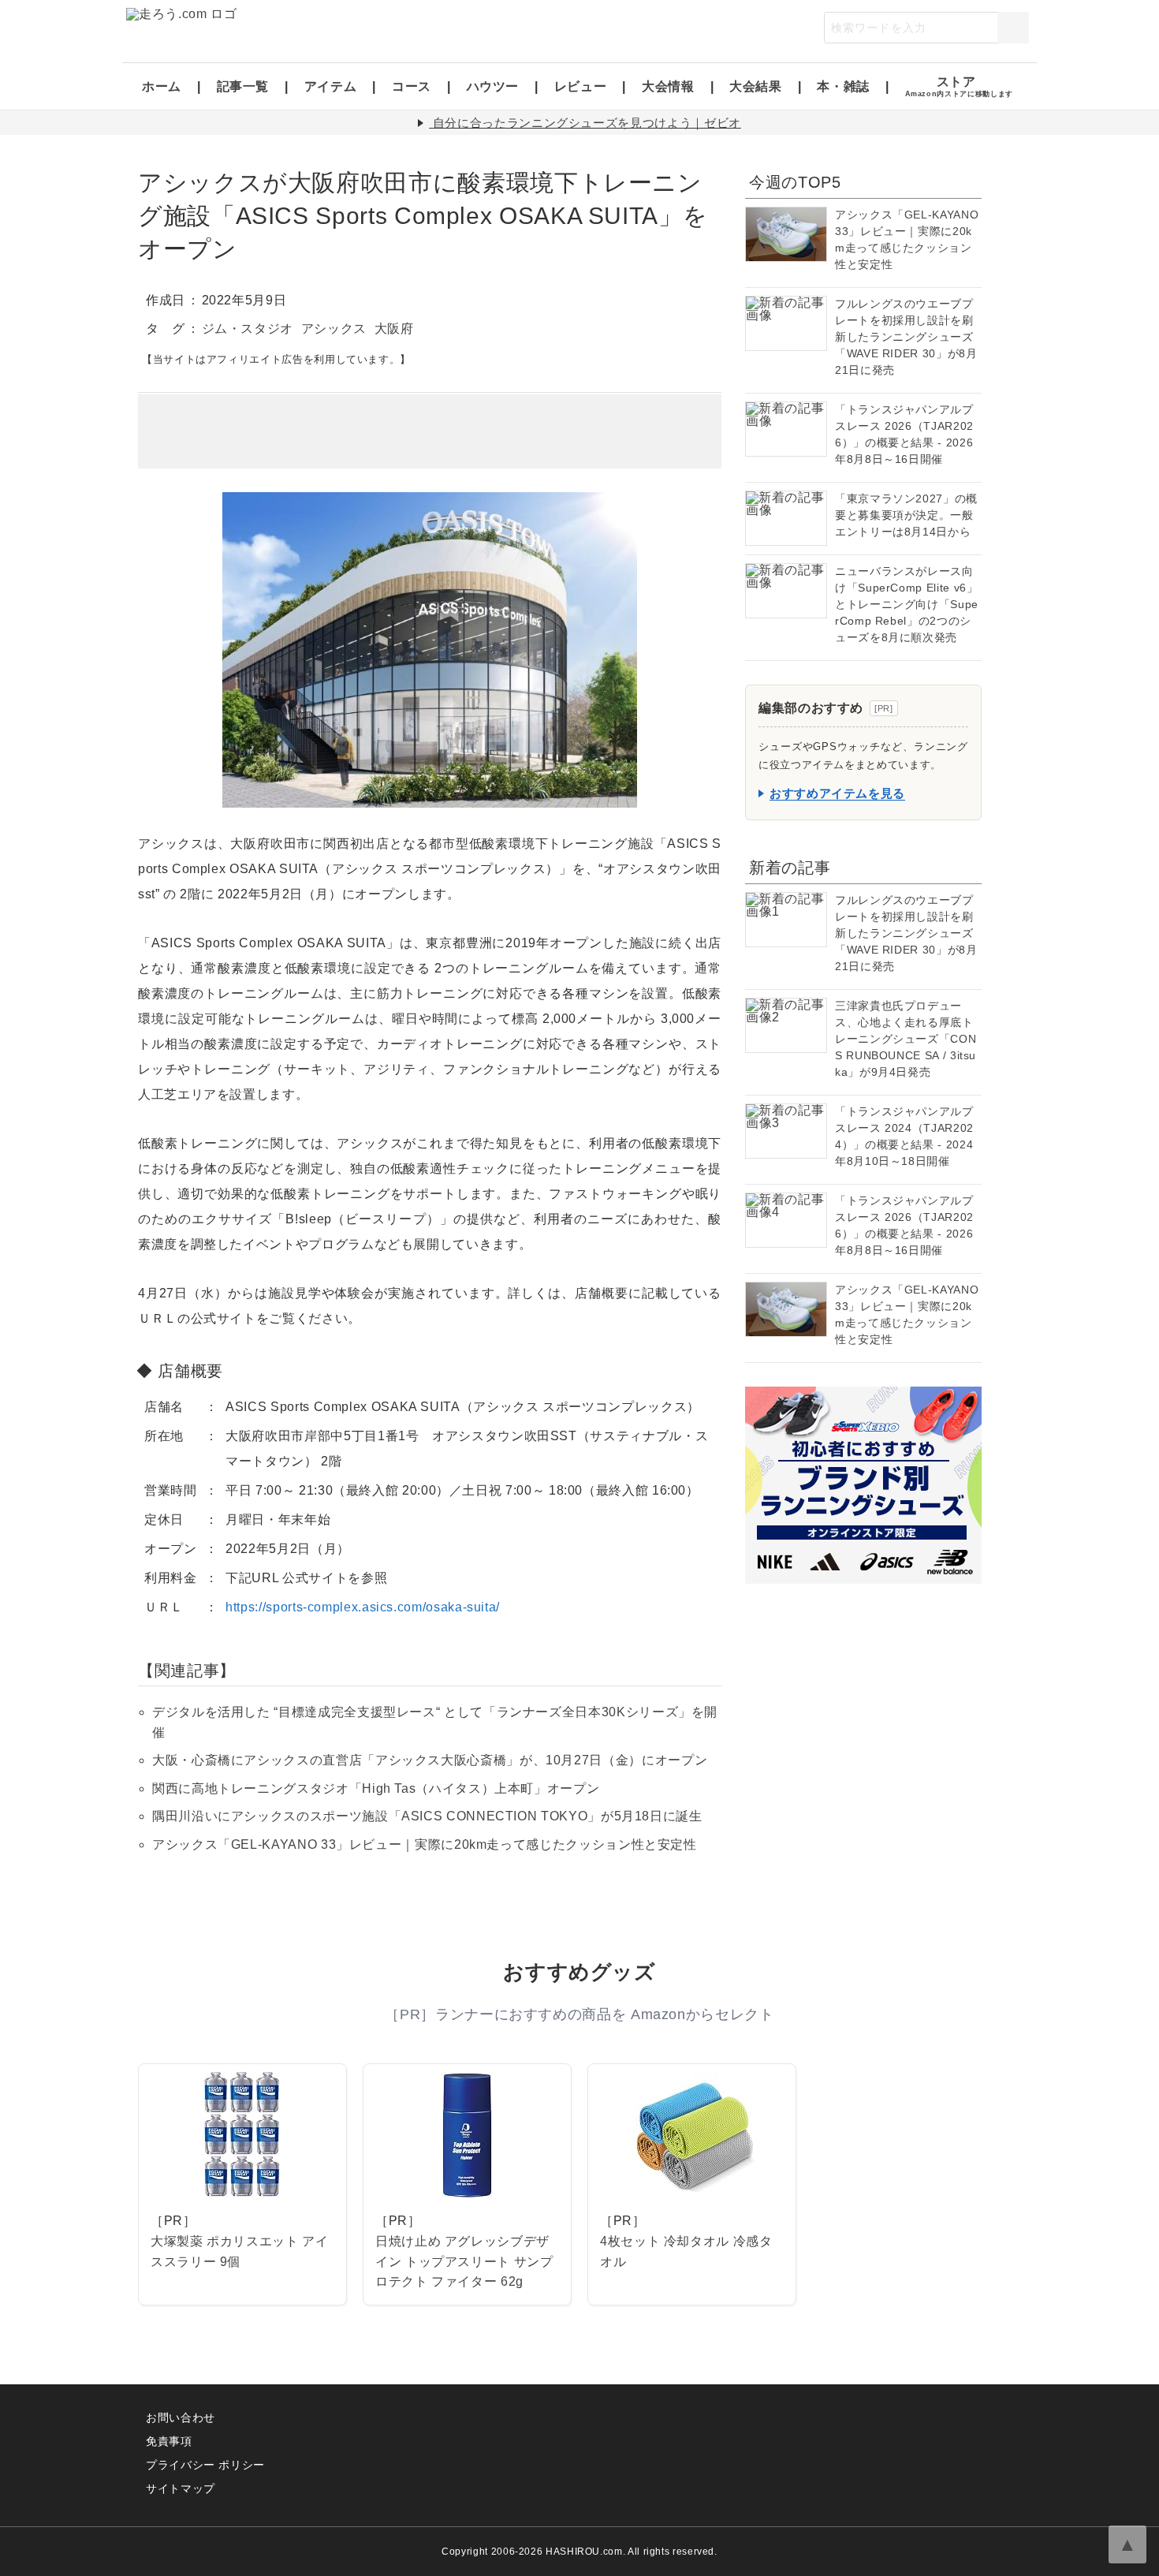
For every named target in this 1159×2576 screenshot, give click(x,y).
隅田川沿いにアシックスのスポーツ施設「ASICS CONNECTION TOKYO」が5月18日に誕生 (427, 1816)
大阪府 (394, 329)
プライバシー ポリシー (205, 2465)
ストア (959, 86)
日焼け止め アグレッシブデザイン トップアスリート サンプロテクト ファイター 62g (464, 2261)
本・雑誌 (843, 86)
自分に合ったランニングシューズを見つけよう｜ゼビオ (587, 123)
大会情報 (668, 86)
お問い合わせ (181, 2417)
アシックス (334, 329)
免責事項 (169, 2441)
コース (412, 86)
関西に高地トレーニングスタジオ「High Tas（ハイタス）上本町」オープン (376, 1788)
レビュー (581, 86)
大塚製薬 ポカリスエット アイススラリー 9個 (240, 2251)
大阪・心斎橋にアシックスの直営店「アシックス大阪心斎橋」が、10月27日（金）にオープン (430, 1760)
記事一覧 (243, 86)
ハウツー (493, 86)
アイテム (331, 86)
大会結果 (756, 86)
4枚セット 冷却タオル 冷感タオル (686, 2251)
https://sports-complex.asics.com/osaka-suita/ (363, 1607)
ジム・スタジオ (248, 329)
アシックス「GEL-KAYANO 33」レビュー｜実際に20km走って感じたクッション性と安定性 (425, 1844)
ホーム (162, 86)
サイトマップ (181, 2488)
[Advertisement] (430, 431)
